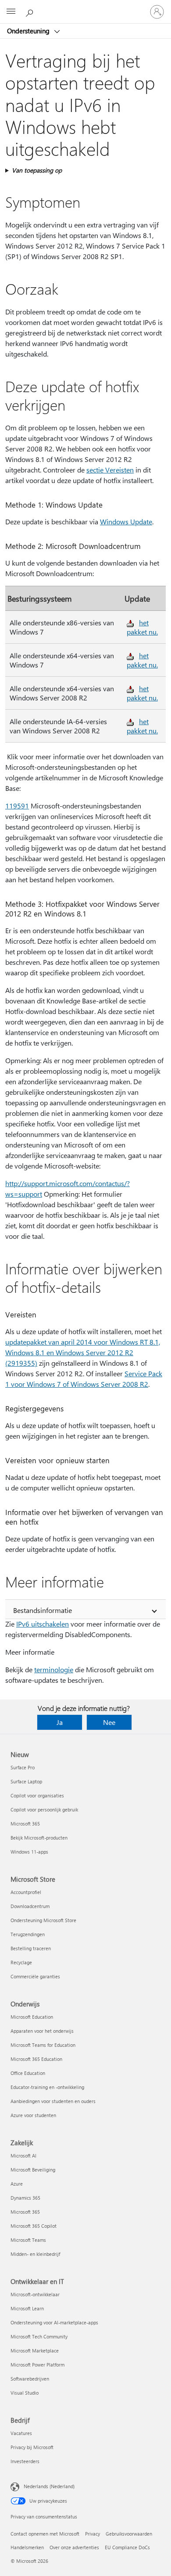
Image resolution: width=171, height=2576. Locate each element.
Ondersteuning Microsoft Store (43, 1920)
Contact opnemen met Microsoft (45, 2534)
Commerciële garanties (35, 1976)
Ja (60, 1722)
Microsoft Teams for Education (43, 2045)
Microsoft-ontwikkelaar (35, 2294)
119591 (17, 806)
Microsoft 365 (25, 1824)
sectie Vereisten (110, 470)
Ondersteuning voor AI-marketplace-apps (54, 2322)
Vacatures (21, 2433)
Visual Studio (25, 2393)
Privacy (93, 2534)
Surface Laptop (26, 1781)
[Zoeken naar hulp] (31, 11)
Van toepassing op (37, 170)
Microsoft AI (23, 2156)
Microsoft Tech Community (39, 2336)
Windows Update (126, 521)
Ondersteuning (29, 31)
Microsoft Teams (28, 2240)
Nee (109, 1722)
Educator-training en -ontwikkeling (47, 2087)
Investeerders (25, 2461)
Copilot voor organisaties (37, 1795)
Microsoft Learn (27, 2308)
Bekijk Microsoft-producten (39, 1838)
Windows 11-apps (29, 1852)
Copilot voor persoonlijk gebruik (44, 1809)
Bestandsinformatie (43, 1610)
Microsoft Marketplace (35, 2351)
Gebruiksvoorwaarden (129, 2534)
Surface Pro (23, 1767)
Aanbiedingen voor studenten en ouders (53, 2101)
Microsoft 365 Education (36, 2059)
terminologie (54, 1669)
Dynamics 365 (25, 2198)
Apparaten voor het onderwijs (42, 2031)
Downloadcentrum (30, 1906)
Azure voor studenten (33, 2115)
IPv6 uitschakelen (43, 1624)
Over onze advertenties (74, 2547)
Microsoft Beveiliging (33, 2170)
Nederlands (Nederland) (49, 2486)
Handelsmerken (27, 2547)
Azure (17, 2184)
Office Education (28, 2073)
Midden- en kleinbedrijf (35, 2254)
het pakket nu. (142, 627)
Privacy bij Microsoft (32, 2447)
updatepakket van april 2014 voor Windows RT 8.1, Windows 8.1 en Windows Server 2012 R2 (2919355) (83, 1352)
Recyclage (21, 1962)
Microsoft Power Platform (37, 2365)
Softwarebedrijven (30, 2379)
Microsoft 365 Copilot (34, 2226)
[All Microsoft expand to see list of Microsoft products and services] (11, 12)
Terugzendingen (28, 1934)
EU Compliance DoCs (127, 2547)
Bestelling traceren (31, 1948)
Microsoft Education (32, 2017)
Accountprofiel (26, 1892)
